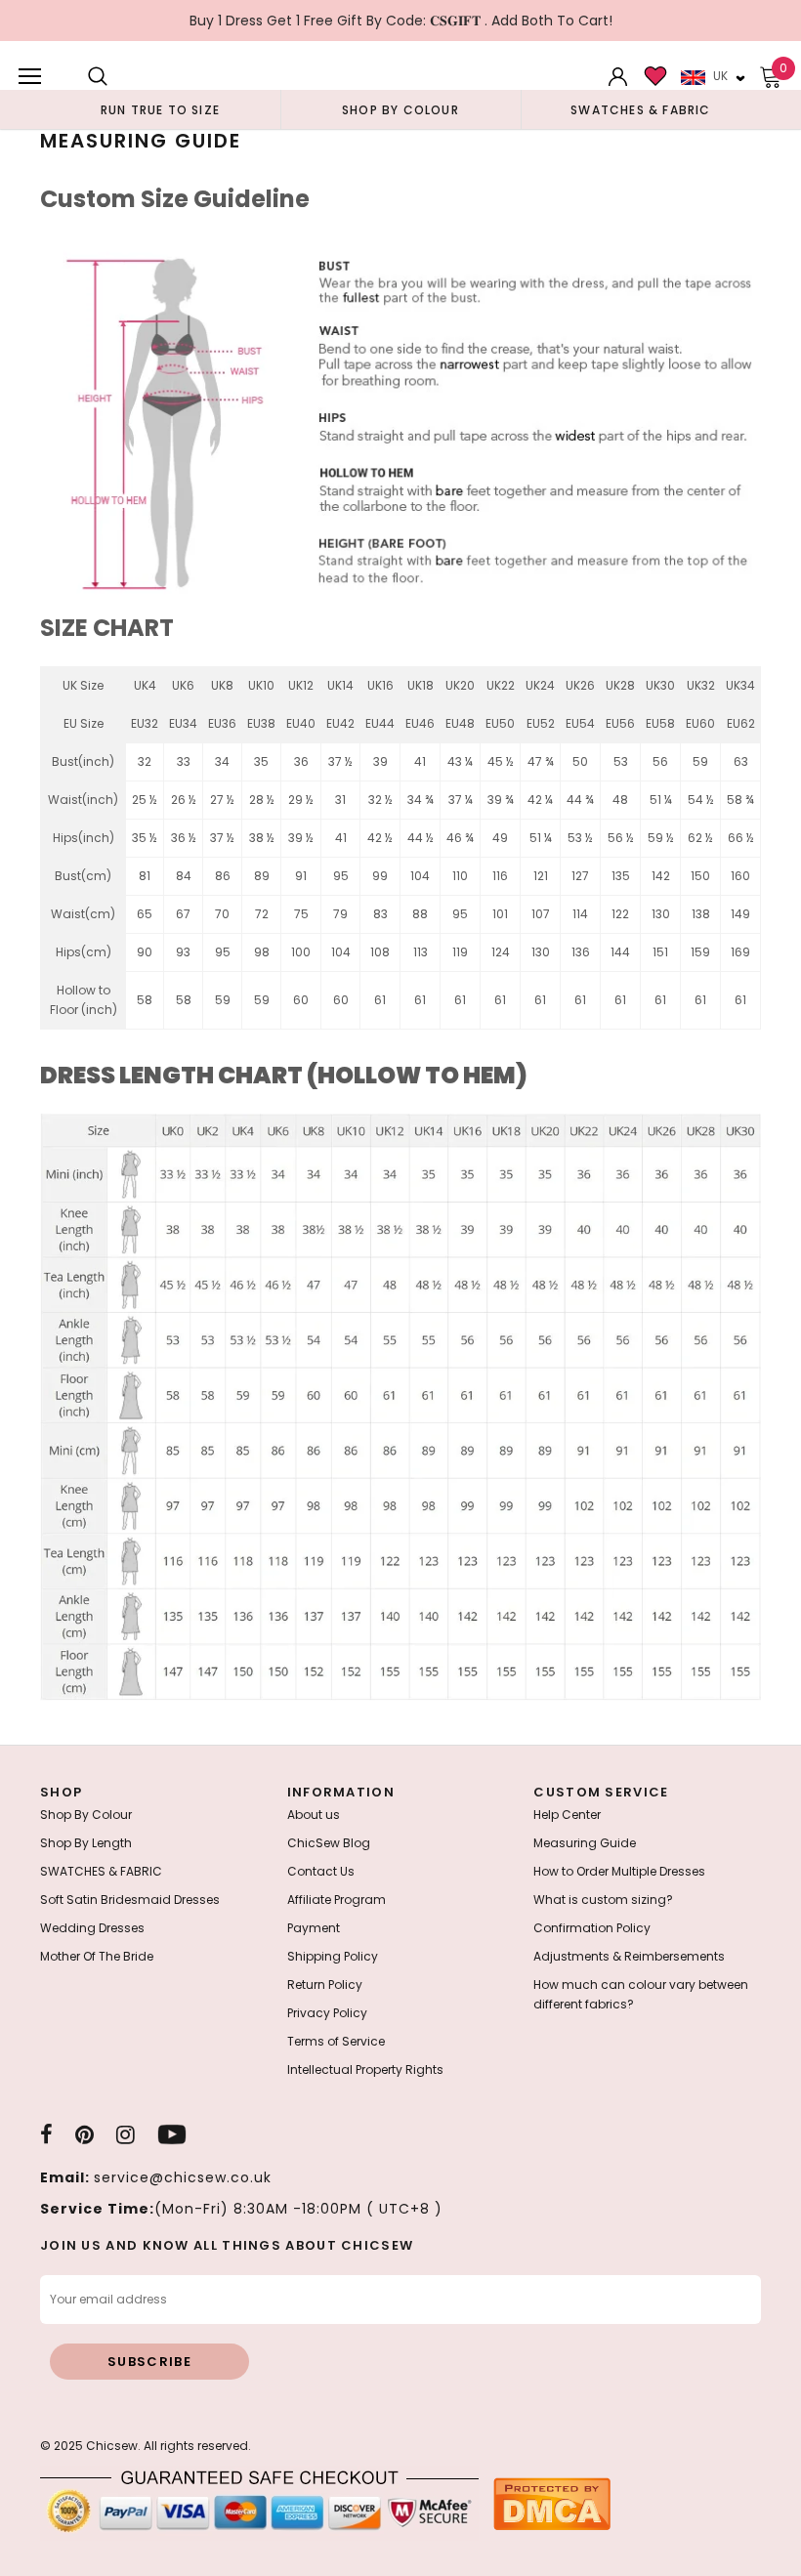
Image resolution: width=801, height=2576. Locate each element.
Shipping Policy (333, 1956)
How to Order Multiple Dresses (619, 1871)
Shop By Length (86, 1843)
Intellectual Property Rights (365, 2069)
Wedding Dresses (92, 1928)
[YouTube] (172, 2134)
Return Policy (325, 1985)
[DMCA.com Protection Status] (552, 2503)
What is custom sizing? (603, 1900)
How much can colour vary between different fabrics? (641, 1994)
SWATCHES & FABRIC (101, 1871)
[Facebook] (46, 2134)
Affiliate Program (337, 1900)
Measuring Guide (585, 1843)
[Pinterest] (84, 2134)
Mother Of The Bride (97, 1956)
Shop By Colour (86, 1815)
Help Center (567, 1815)
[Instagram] (126, 2134)
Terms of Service (336, 2041)
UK (720, 76)
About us (314, 1815)
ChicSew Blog (329, 1843)
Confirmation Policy (592, 1928)
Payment (314, 1928)
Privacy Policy (327, 2013)
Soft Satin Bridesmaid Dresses (130, 1900)
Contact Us (321, 1871)
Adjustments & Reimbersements (629, 1956)
